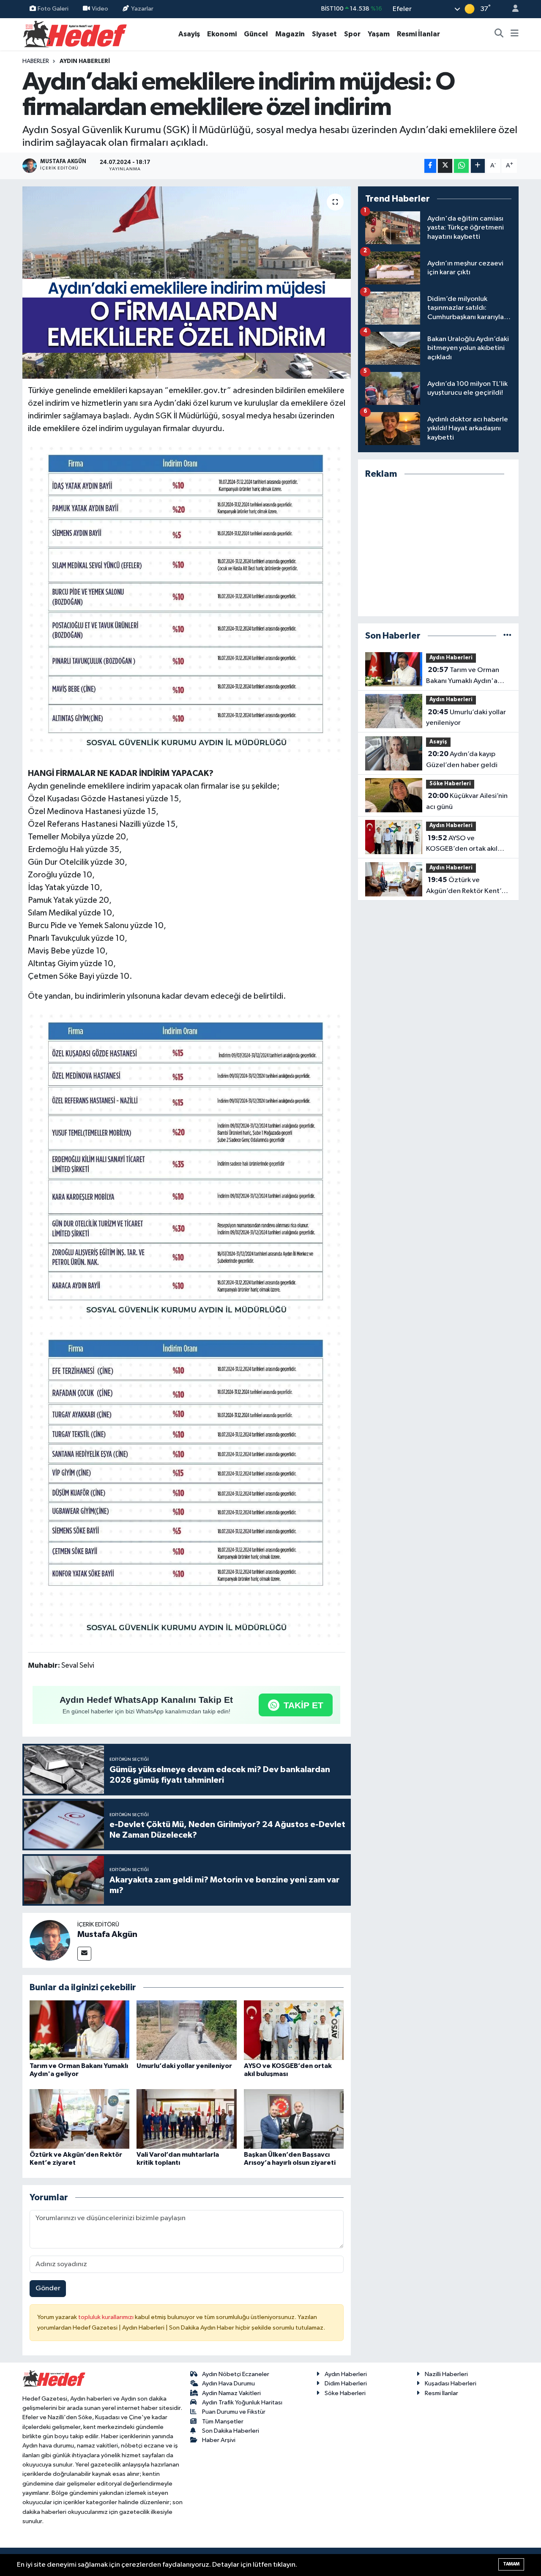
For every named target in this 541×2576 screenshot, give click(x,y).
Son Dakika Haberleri (231, 2431)
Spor (352, 34)
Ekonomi (222, 34)
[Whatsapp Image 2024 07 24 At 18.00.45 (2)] (187, 601)
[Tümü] (507, 636)
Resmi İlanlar (418, 34)
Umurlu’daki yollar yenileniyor (184, 2066)
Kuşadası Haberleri (451, 2383)
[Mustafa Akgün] (50, 1940)
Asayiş (189, 34)
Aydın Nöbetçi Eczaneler (236, 2374)
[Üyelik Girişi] (512, 9)
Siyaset (324, 34)
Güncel (256, 34)
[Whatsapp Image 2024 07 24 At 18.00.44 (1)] (187, 1486)
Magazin (290, 34)
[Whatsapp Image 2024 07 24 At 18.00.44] (187, 1168)
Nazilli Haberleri (446, 2374)
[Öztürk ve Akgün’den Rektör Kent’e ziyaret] (79, 2119)
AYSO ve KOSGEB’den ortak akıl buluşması (462, 844)
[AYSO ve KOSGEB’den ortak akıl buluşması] (294, 2030)
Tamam (511, 2564)
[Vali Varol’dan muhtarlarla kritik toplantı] (186, 2119)
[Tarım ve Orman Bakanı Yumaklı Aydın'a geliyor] (79, 2030)
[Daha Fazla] (478, 166)
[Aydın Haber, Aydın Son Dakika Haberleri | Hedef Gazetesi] (75, 34)
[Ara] (499, 34)
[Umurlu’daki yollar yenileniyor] (186, 2030)
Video (100, 9)
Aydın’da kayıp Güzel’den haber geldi (462, 759)
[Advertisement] (438, 548)
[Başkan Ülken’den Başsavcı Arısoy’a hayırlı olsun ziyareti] (294, 2119)
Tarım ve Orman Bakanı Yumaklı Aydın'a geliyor (463, 676)
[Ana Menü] (515, 34)
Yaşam (379, 34)
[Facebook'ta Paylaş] (430, 166)
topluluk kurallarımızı (107, 2317)
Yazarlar (142, 9)
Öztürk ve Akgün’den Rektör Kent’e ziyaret (466, 886)
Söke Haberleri (450, 784)
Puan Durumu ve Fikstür (234, 2412)
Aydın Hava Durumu (228, 2383)
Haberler (36, 61)
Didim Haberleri (346, 2383)
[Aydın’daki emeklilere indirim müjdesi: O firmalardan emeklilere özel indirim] (187, 283)
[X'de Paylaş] (445, 166)
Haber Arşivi (219, 2440)
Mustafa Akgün (107, 1934)
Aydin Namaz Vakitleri (231, 2393)
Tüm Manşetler (223, 2422)
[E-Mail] (84, 1954)
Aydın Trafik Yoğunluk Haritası (242, 2403)
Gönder (48, 2288)
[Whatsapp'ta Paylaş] (461, 166)
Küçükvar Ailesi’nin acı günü (467, 801)
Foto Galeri (53, 9)
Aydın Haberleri (85, 61)
